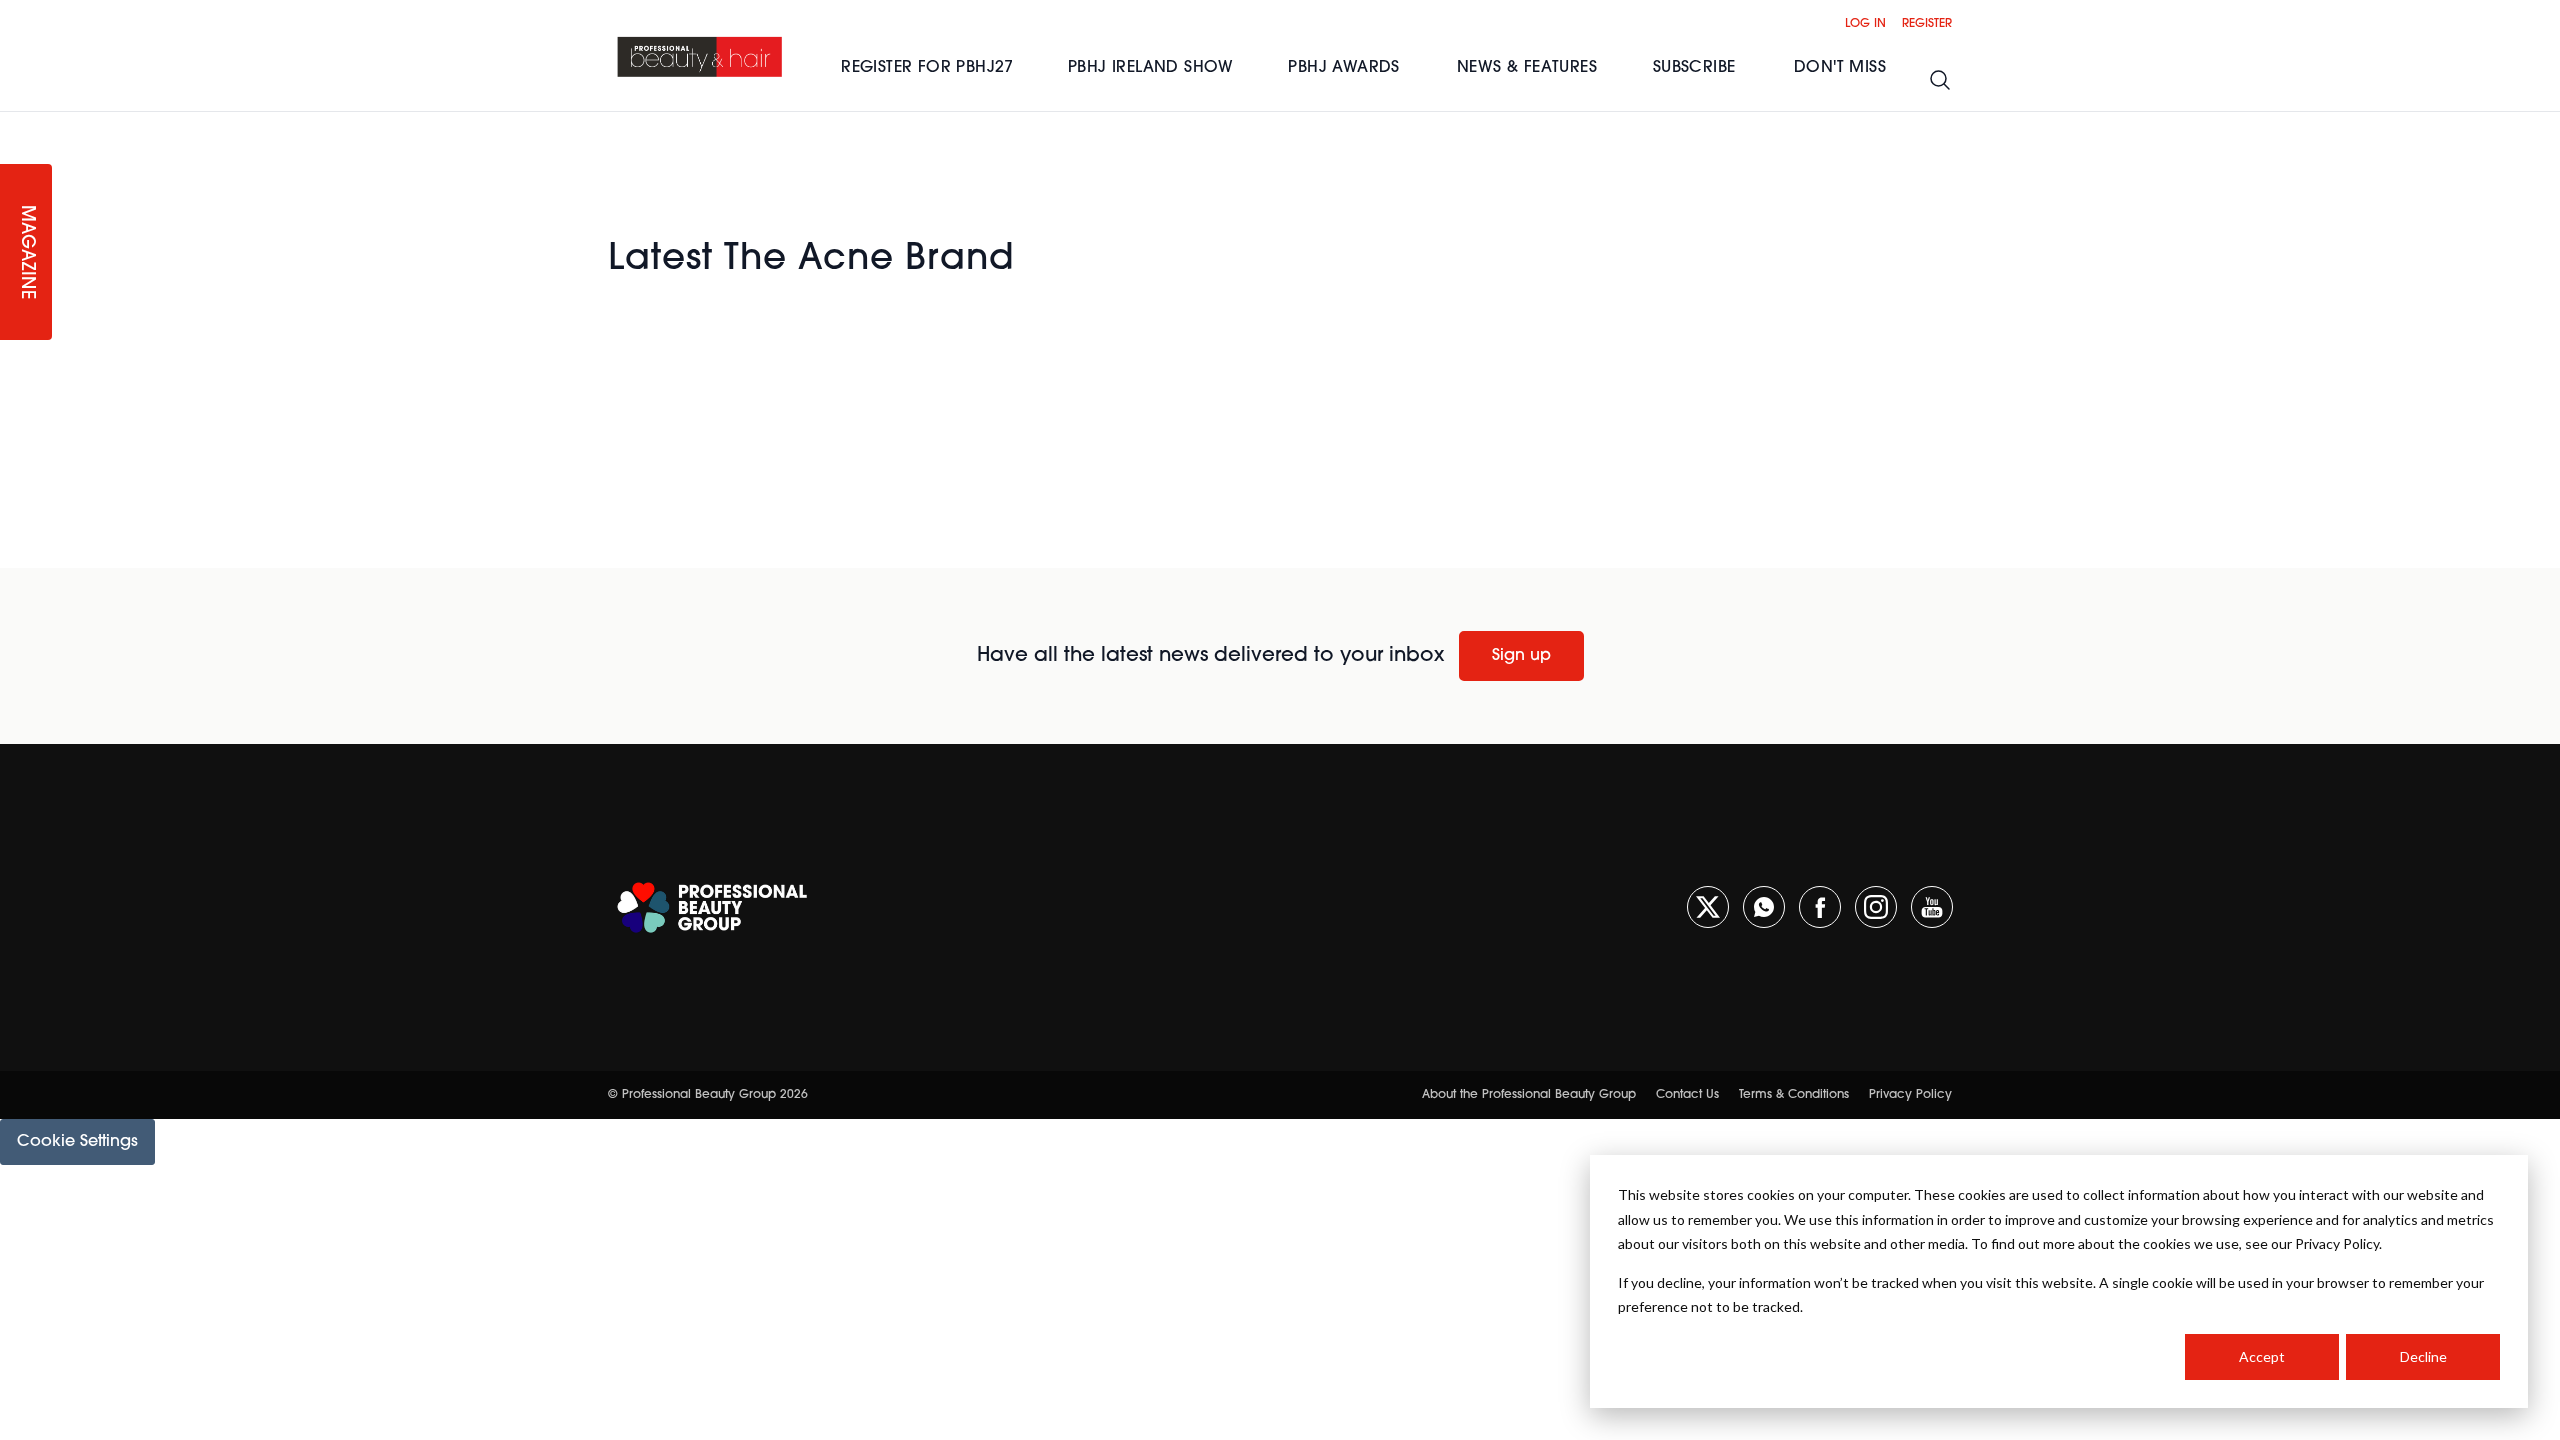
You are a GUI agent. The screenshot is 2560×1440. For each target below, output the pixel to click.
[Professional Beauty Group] (712, 907)
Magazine (26, 252)
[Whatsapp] (1764, 907)
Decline (2423, 1356)
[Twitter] (1708, 907)
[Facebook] (1820, 907)
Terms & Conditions (1794, 1095)
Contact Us (1687, 1095)
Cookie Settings (77, 1142)
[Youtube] (1932, 907)
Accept (2262, 1356)
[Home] (700, 56)
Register (1927, 24)
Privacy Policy (1910, 1095)
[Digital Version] (16, 124)
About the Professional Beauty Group (1529, 1095)
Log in (1865, 24)
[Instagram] (1876, 907)
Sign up (1521, 656)
